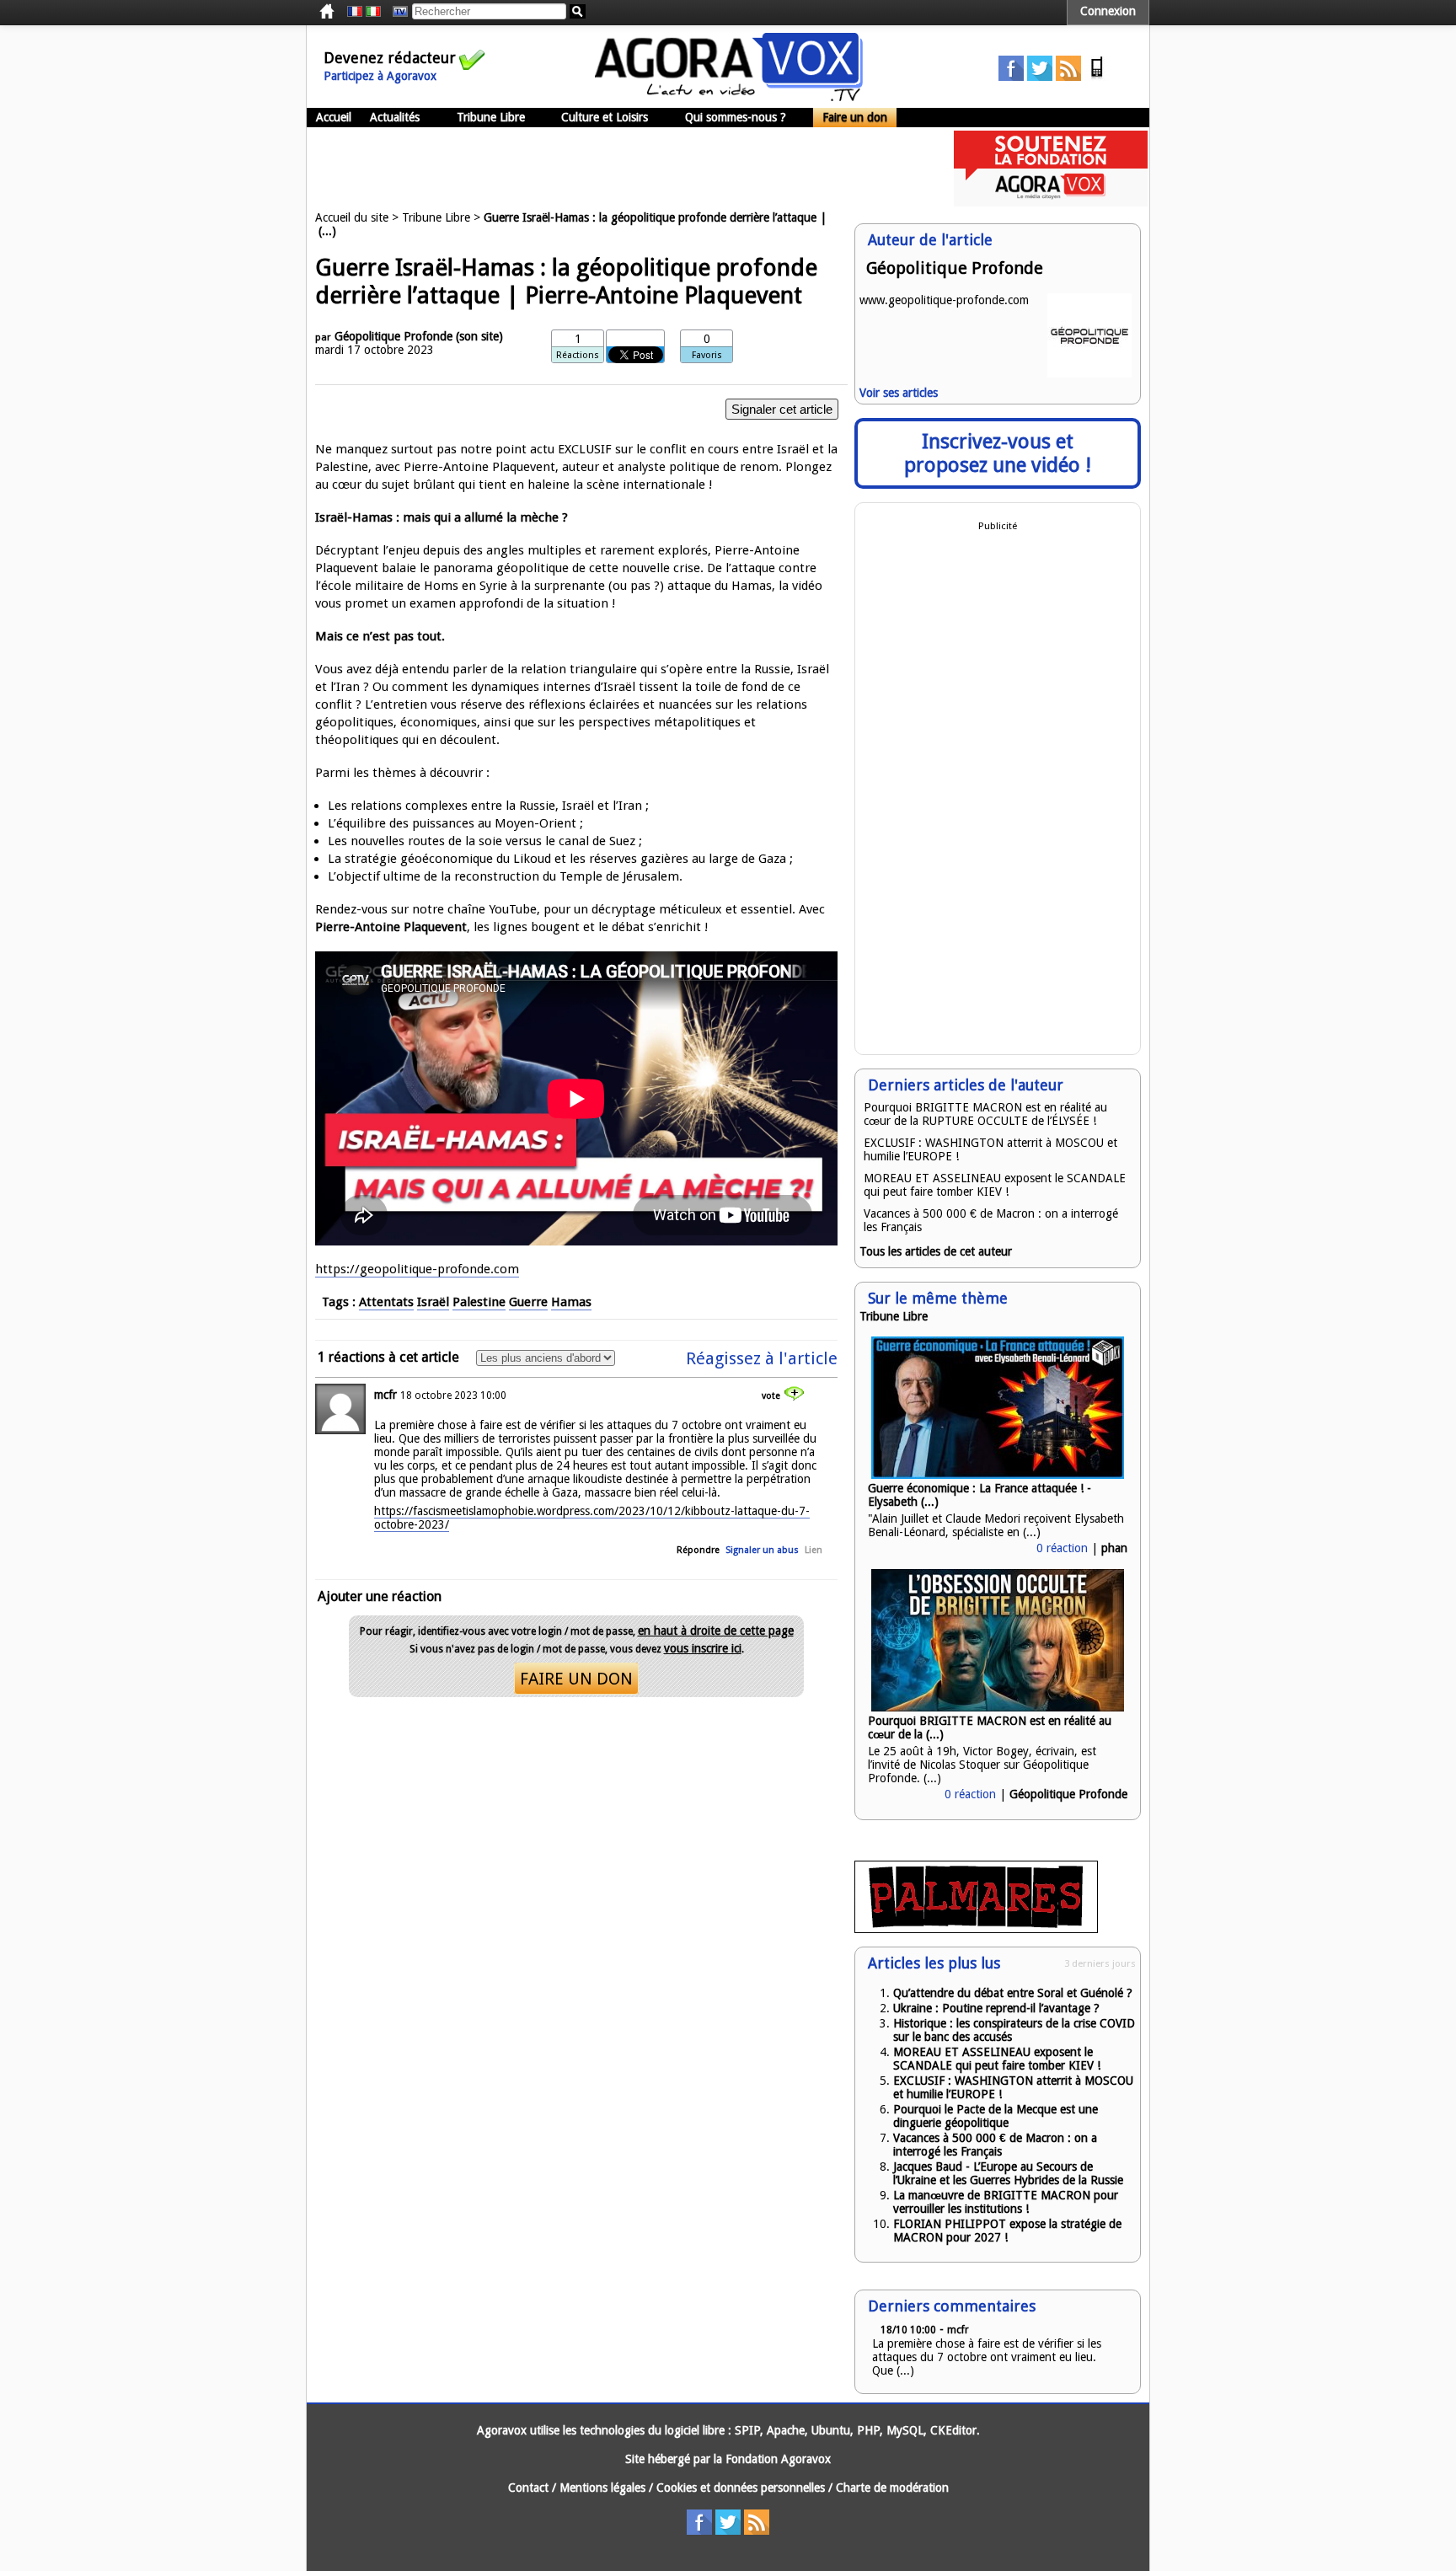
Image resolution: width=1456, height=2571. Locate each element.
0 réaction (1062, 1548)
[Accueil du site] (729, 97)
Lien (814, 1550)
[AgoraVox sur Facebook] (1011, 77)
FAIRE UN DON (576, 1679)
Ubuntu (831, 2430)
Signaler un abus (762, 1550)
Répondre (698, 1550)
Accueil (334, 117)
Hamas (571, 1302)
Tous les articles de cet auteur (936, 1251)
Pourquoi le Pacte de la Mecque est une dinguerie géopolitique (996, 2116)
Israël (433, 1302)
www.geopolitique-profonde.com (944, 300)
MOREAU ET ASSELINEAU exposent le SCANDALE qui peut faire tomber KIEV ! (995, 1185)
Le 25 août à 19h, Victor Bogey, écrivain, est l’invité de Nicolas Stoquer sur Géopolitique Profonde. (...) (982, 1765)
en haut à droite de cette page (716, 1631)
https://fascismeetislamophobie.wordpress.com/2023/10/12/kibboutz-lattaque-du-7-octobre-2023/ (592, 1518)
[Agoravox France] (355, 12)
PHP (868, 2430)
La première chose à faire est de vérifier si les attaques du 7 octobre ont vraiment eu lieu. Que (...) (987, 2357)
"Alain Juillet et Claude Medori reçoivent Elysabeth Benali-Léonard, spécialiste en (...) (996, 1525)
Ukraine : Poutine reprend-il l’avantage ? (996, 2008)
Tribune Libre (491, 117)
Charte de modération (892, 2488)
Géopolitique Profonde (393, 336)
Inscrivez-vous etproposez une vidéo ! (998, 453)
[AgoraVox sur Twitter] (1040, 77)
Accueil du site (352, 217)
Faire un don (855, 117)
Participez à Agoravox (380, 76)
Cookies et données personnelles (741, 2488)
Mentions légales (602, 2488)
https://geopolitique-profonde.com (417, 1269)
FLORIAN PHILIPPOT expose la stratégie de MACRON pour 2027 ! (1007, 2231)
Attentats (386, 1302)
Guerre (528, 1302)
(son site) (479, 336)
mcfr (385, 1395)
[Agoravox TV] (396, 12)
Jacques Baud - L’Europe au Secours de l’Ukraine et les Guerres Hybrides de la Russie (1008, 2173)
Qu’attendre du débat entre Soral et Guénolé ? (1013, 1993)
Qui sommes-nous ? (736, 117)
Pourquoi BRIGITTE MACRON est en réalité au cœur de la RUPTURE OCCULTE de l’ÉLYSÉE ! (985, 1114)
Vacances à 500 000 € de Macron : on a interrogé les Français (995, 2145)
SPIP (747, 2430)
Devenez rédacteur (390, 58)
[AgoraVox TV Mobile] (1097, 77)
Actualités (395, 117)
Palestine (479, 1302)
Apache (786, 2430)
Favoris (707, 355)
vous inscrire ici (703, 1648)
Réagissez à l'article (762, 1358)
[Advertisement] (613, 169)
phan (1114, 1548)
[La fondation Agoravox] (1051, 202)
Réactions (578, 355)
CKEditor (953, 2430)
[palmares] (976, 1929)
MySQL (905, 2430)
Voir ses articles (899, 393)
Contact (528, 2488)
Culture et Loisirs (605, 117)
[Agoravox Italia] (373, 12)
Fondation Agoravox (778, 2459)
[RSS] (1068, 77)
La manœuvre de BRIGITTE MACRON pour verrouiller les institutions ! (1006, 2202)
